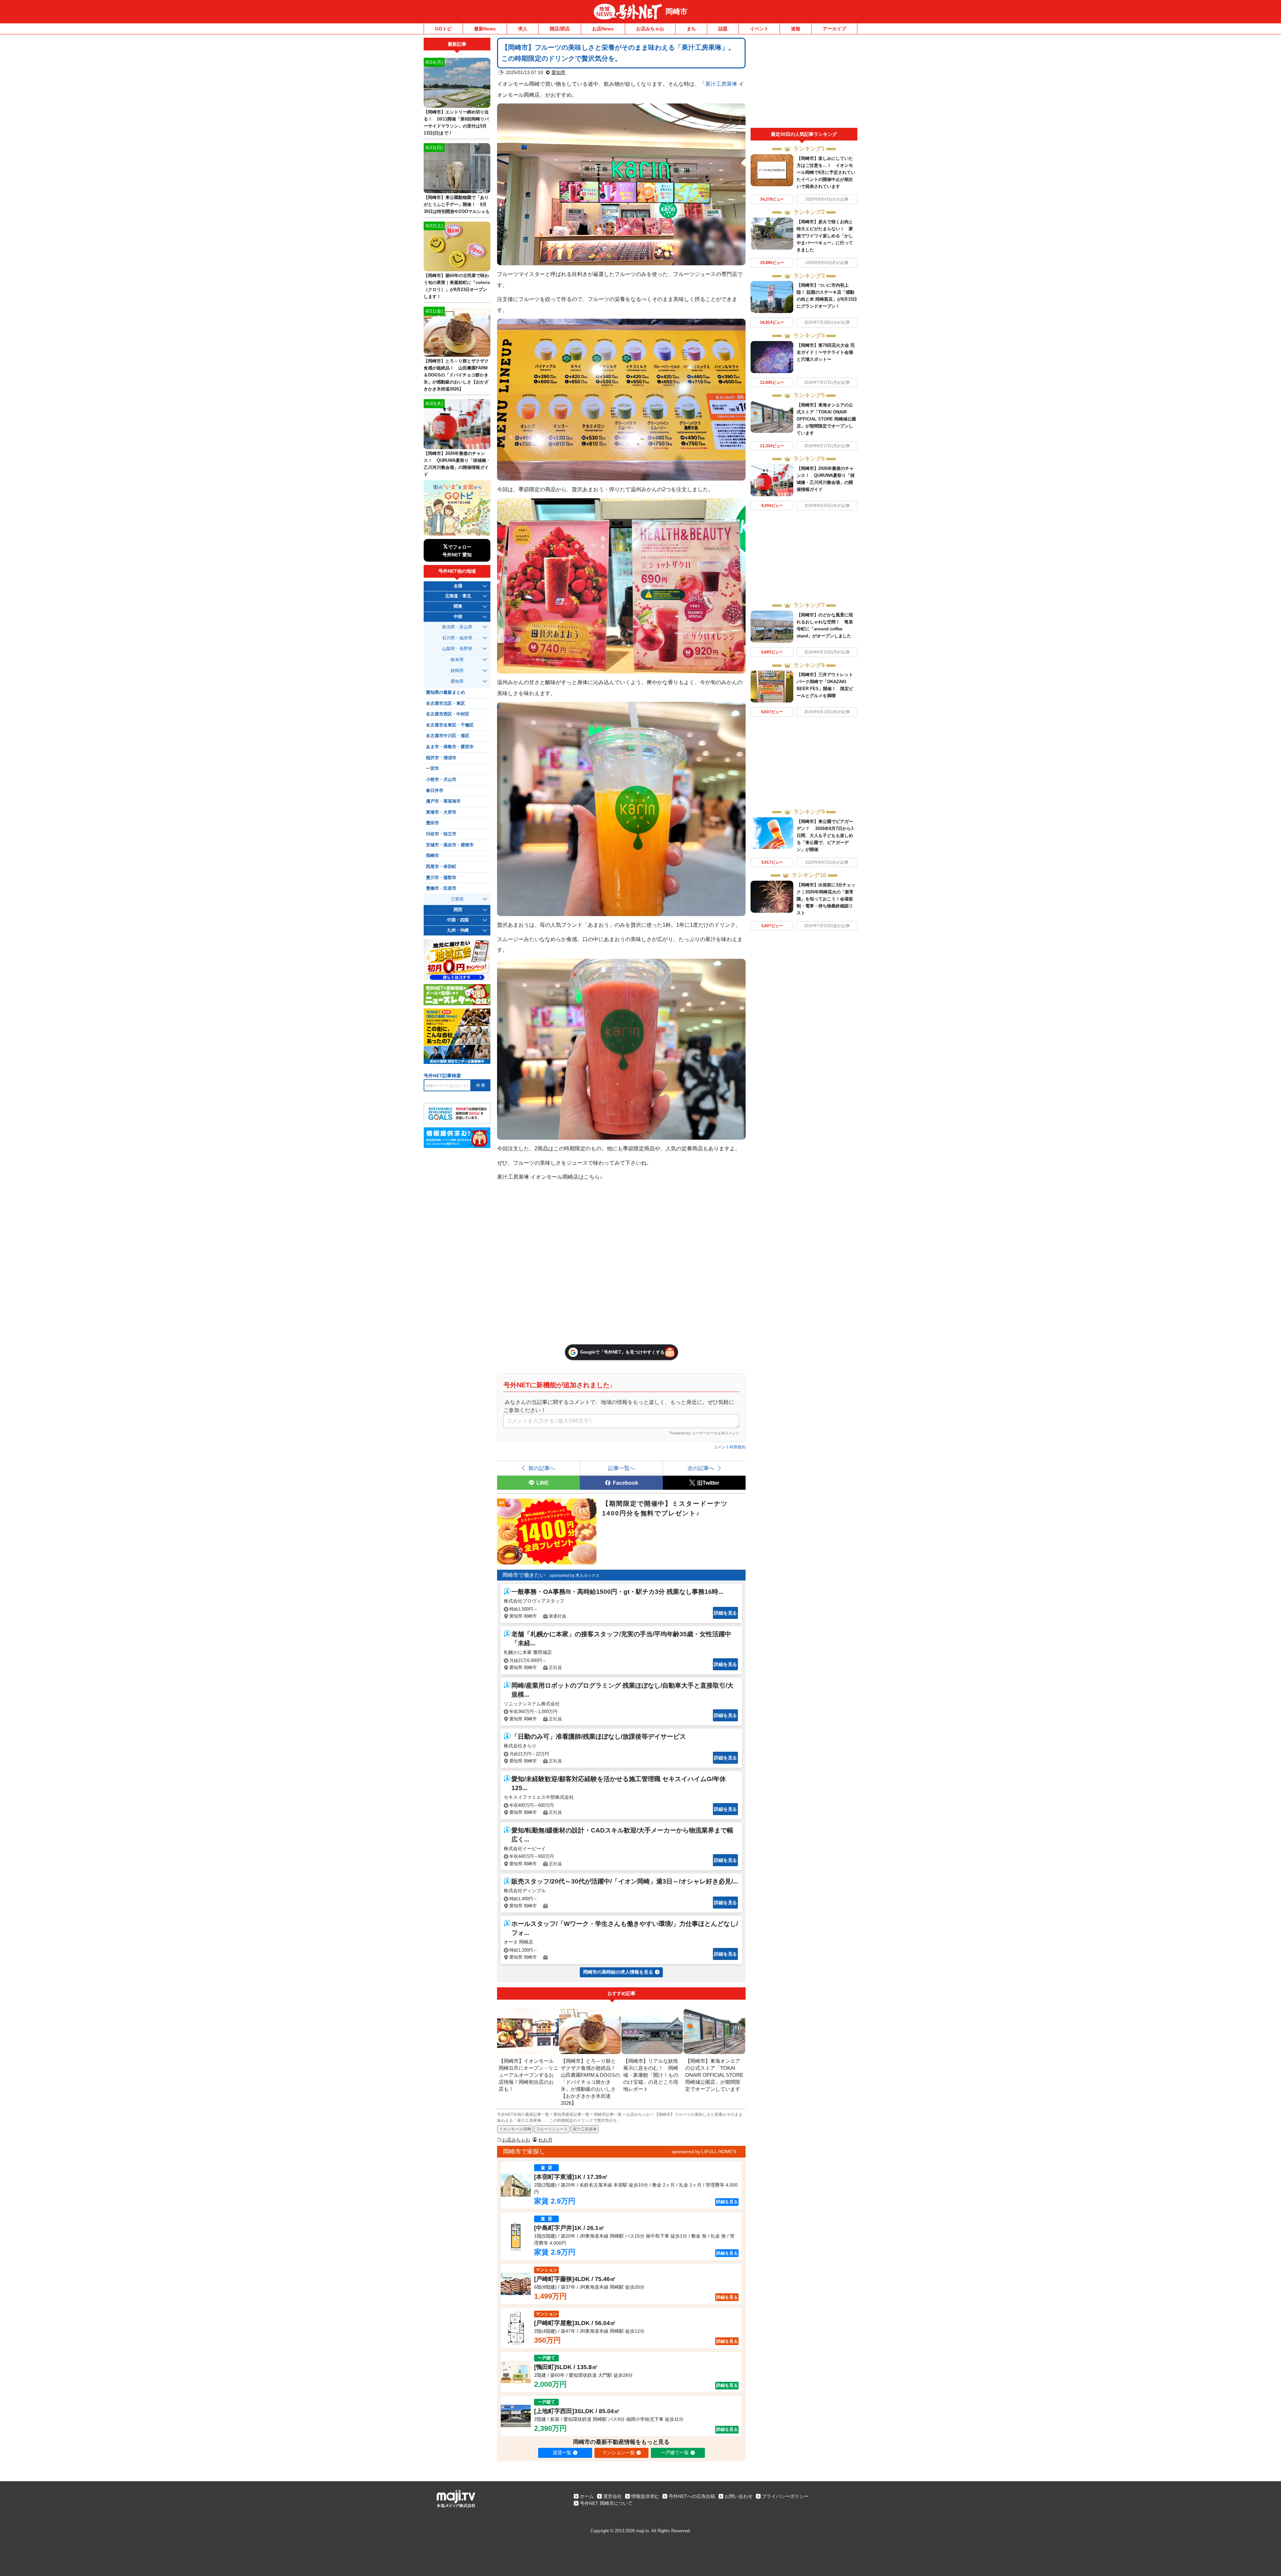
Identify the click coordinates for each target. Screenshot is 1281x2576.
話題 (723, 29)
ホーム (587, 2496)
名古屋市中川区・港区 (448, 736)
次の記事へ (701, 1468)
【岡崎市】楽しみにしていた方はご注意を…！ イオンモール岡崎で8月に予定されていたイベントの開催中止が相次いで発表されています (826, 172)
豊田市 (433, 823)
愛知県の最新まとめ (446, 692)
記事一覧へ (621, 1468)
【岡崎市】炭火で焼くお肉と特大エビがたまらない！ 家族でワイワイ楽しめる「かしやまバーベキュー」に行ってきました (825, 236)
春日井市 (435, 791)
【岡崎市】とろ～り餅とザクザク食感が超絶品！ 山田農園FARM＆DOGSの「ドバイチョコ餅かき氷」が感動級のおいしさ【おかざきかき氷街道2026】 (456, 375)
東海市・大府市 (441, 812)
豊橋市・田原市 (441, 888)
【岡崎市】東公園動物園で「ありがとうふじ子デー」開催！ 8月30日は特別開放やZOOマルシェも (457, 204)
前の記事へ (542, 1468)
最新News (485, 29)
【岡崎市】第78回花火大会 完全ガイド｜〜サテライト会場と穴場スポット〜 (826, 352)
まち (691, 29)
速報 (796, 29)
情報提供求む (645, 2496)
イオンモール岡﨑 (515, 2129)
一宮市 (433, 769)
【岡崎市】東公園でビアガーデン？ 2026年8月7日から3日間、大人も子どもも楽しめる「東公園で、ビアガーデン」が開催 (825, 835)
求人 (523, 29)
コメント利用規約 (730, 1447)
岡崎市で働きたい (524, 1575)
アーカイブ (834, 29)
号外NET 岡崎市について (606, 2503)
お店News (603, 29)
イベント (759, 29)
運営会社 (612, 2496)
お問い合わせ (739, 2496)
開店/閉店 (560, 29)
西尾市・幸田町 (441, 867)
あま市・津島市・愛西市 (450, 747)
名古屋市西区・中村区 (448, 714)
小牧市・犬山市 (441, 780)
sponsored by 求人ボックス (575, 1576)
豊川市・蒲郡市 (441, 878)
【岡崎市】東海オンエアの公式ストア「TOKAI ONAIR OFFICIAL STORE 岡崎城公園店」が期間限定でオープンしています (826, 419)
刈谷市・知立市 (441, 834)
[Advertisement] (804, 83)
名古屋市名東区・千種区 (450, 725)
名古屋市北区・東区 (446, 703)
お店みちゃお (650, 29)
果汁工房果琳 (721, 84)
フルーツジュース (552, 2129)
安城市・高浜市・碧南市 (450, 845)
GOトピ (443, 29)
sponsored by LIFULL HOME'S (704, 2152)
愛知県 (558, 72)
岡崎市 (677, 12)
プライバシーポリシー (785, 2496)
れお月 (545, 2140)
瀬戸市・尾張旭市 (443, 801)
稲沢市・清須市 (441, 758)
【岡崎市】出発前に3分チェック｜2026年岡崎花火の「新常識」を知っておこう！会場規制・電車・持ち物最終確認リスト (826, 899)
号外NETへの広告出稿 (692, 2496)
